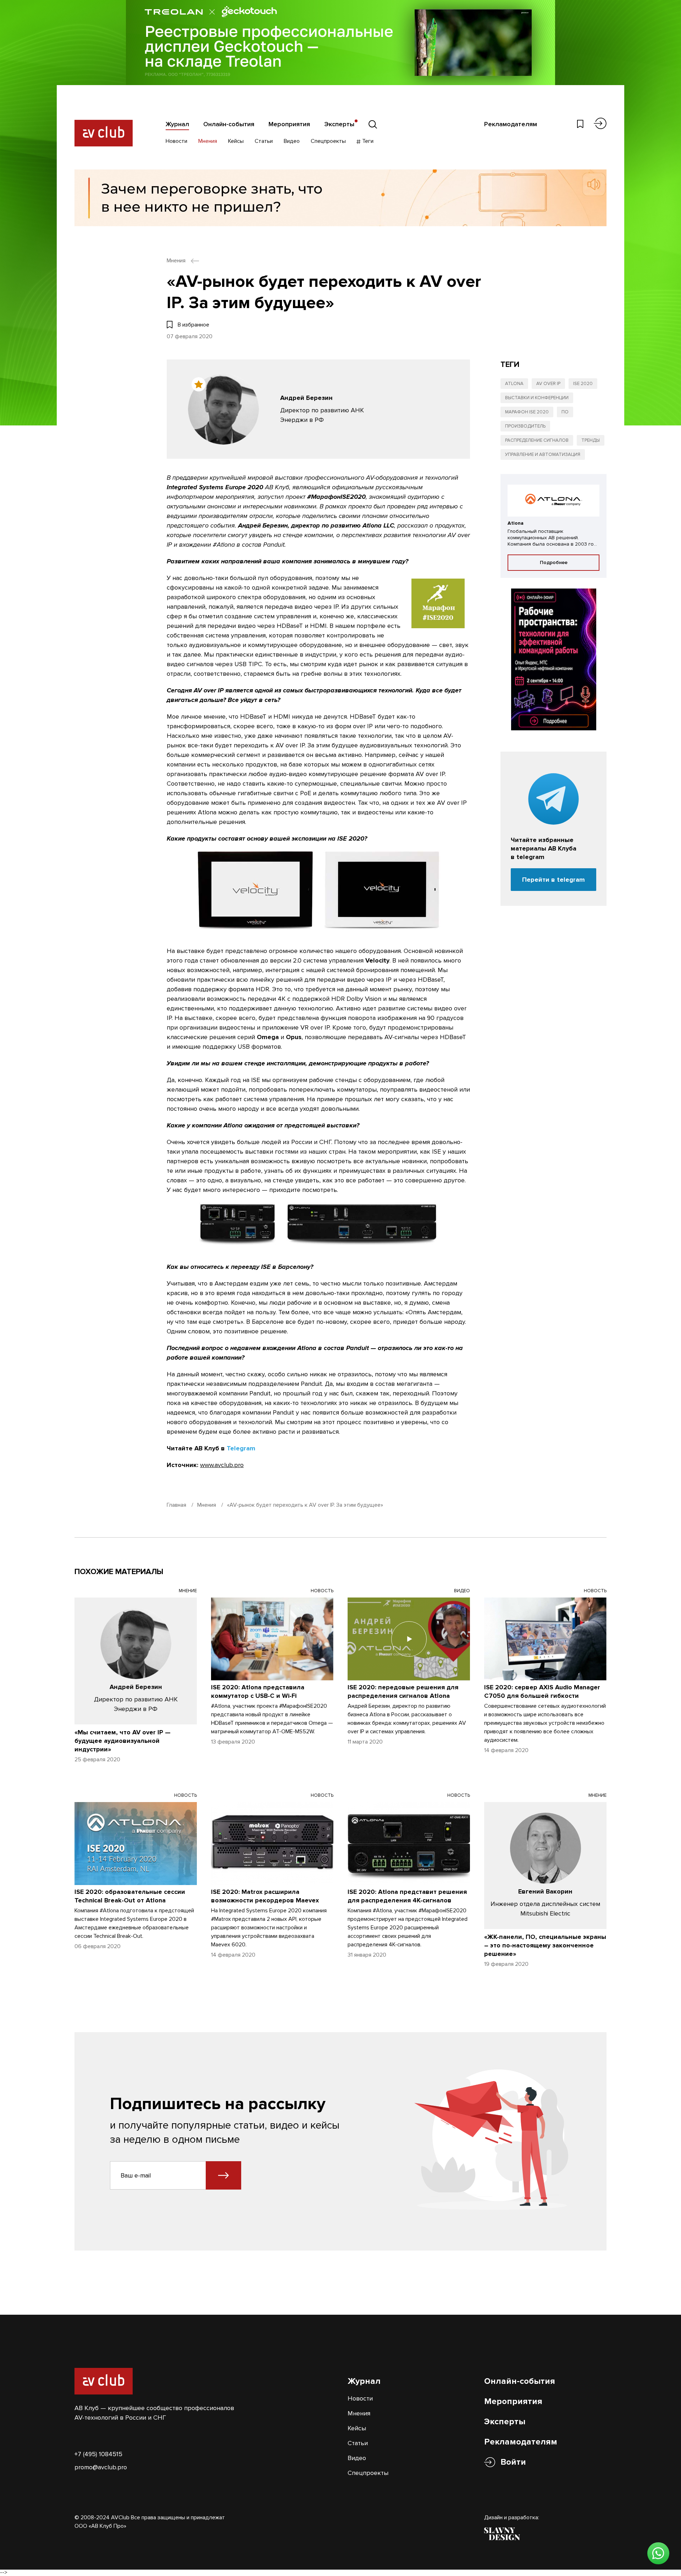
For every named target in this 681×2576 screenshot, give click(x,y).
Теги (367, 141)
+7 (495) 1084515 (98, 2454)
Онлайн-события (229, 124)
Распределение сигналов (537, 440)
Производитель (525, 426)
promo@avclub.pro (101, 2467)
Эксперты (339, 124)
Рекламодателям (511, 124)
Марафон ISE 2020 (527, 412)
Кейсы (236, 141)
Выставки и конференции (537, 398)
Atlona (514, 384)
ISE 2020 (583, 384)
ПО (565, 412)
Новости (176, 141)
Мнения (208, 141)
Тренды (591, 440)
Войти (513, 2462)
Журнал (177, 124)
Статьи (264, 141)
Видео (292, 141)
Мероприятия (289, 124)
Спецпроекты (328, 141)
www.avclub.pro (222, 1465)
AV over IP (548, 384)
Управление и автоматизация (543, 455)
